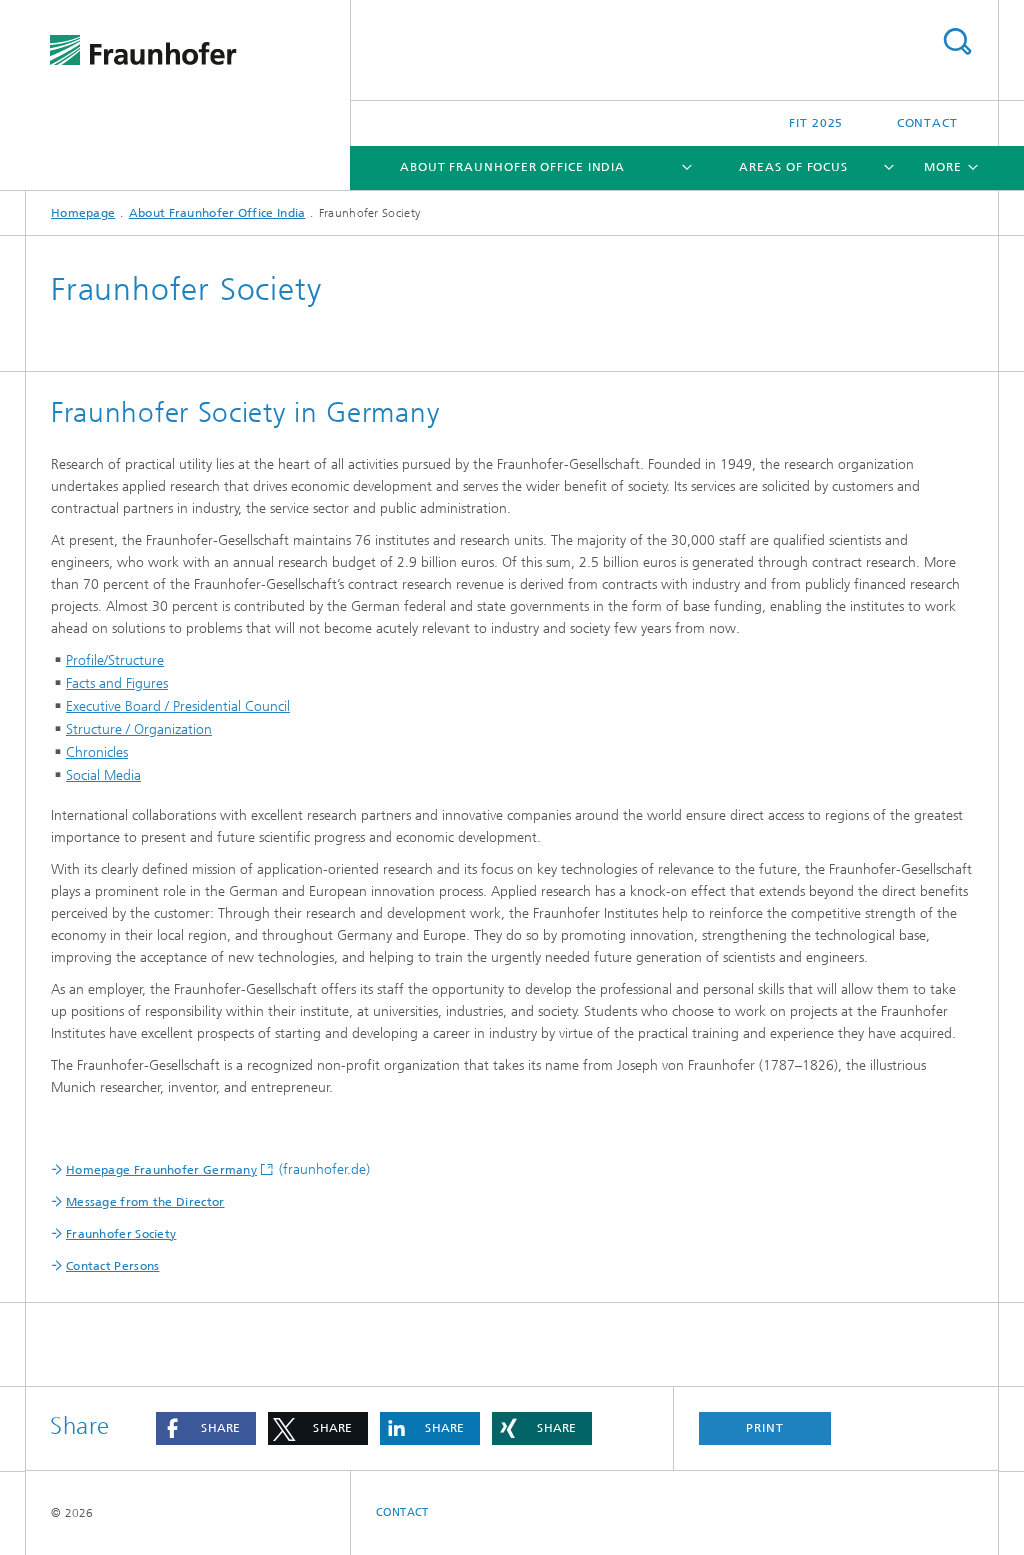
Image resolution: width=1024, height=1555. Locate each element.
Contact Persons (113, 1266)
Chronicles (97, 752)
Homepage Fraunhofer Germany (161, 1170)
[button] (206, 1428)
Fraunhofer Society (121, 1234)
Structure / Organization (139, 729)
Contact (927, 123)
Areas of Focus (793, 167)
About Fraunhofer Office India (512, 167)
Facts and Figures (117, 683)
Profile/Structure (115, 660)
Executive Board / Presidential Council (178, 706)
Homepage (83, 213)
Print (765, 1428)
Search (957, 41)
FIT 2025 (816, 123)
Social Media (103, 775)
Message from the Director (145, 1202)
